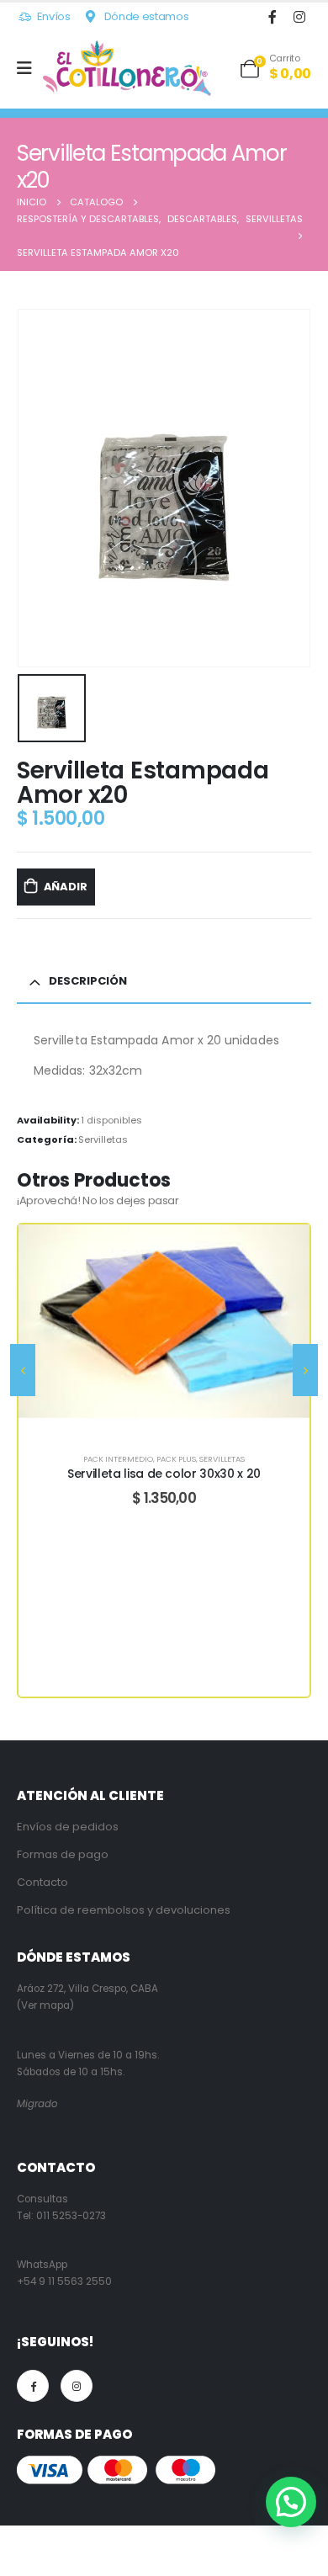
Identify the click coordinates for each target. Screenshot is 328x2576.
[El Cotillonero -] (127, 68)
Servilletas (103, 1139)
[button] (291, 2502)
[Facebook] (272, 16)
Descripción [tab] (88, 981)
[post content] (164, 1321)
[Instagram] (299, 16)
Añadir (66, 887)
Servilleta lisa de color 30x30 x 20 (164, 1474)
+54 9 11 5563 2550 (64, 2281)
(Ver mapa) (45, 2005)
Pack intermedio (118, 1459)
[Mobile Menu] (30, 68)
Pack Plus (176, 1459)
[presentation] (23, 1370)
